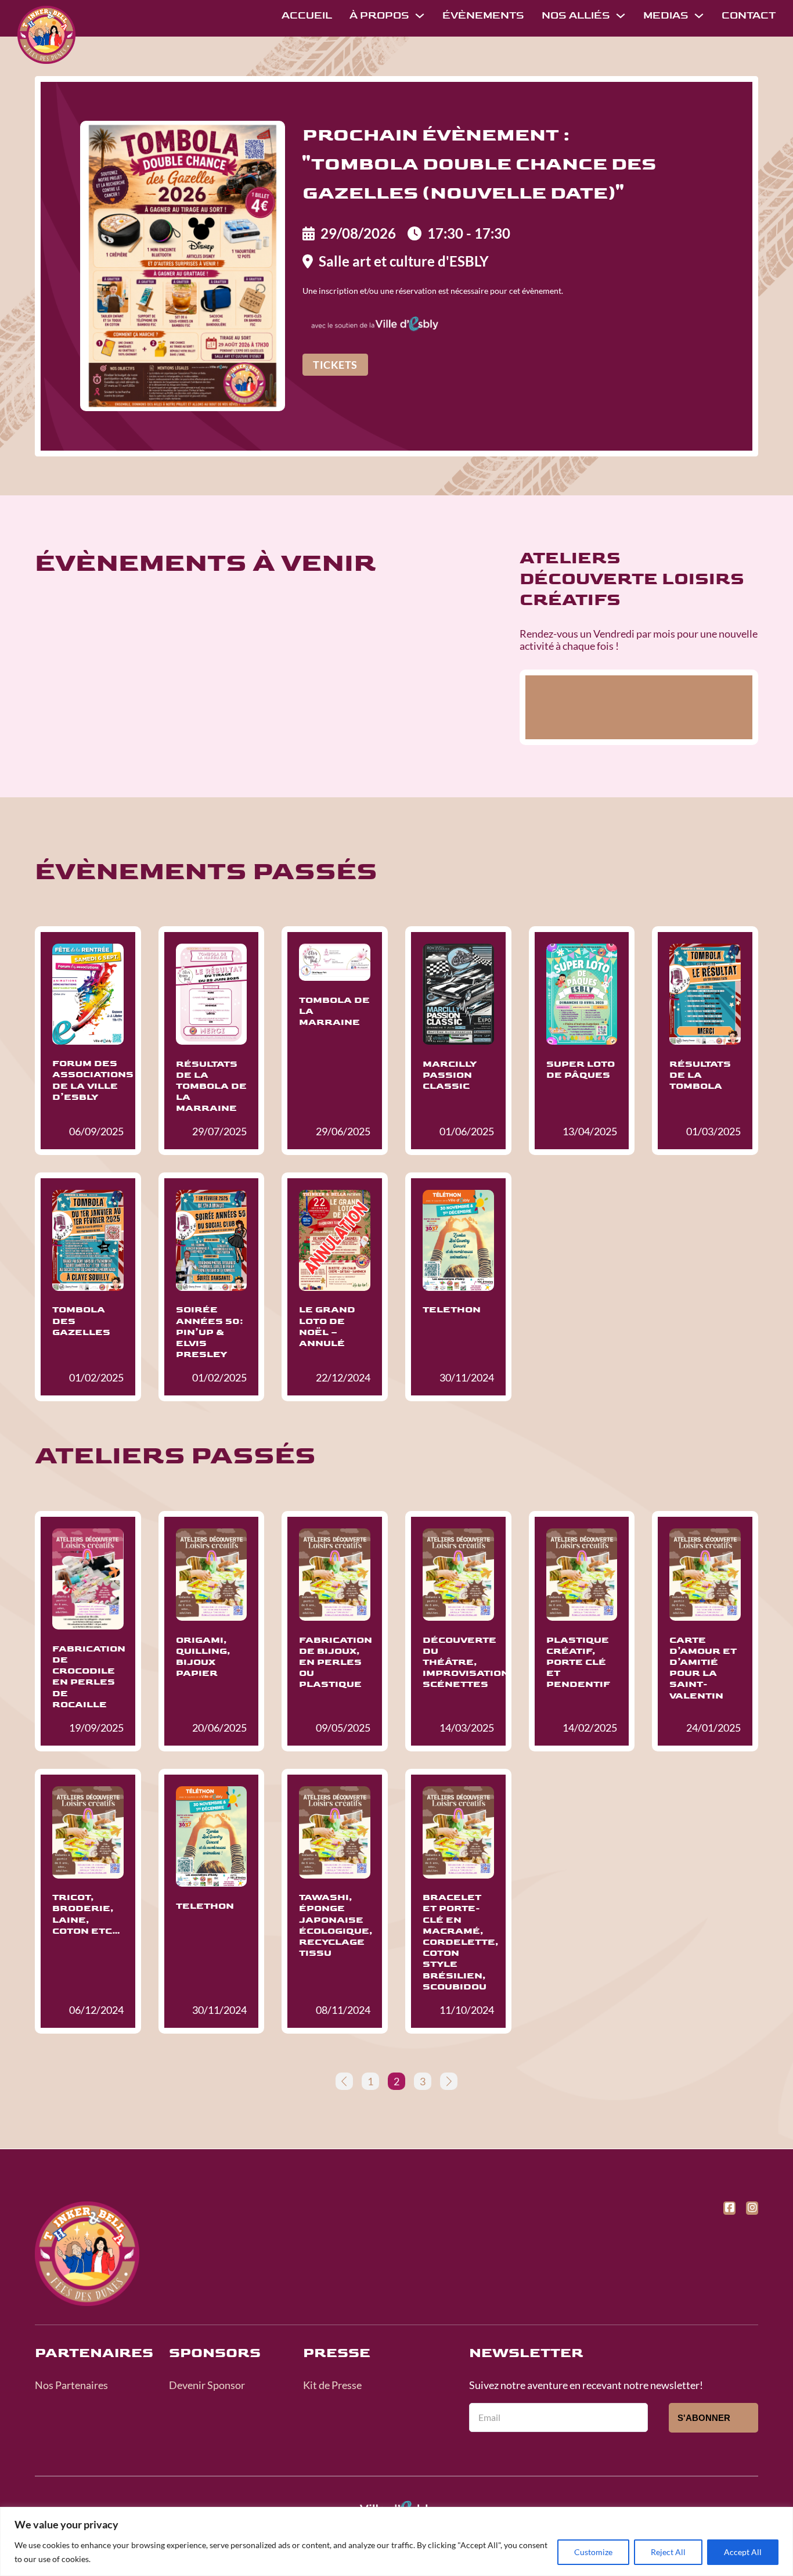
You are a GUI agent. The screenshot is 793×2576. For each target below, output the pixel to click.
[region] (396, 2541)
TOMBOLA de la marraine (334, 1011)
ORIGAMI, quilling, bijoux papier (203, 1657)
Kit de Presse (332, 2385)
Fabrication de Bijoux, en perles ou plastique (336, 1663)
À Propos (379, 15)
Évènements (483, 15)
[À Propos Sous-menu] (420, 16)
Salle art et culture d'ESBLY (404, 261)
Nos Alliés (576, 15)
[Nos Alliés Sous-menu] (621, 16)
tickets (335, 365)
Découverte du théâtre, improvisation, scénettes (468, 1663)
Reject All (668, 2552)
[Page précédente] (344, 2081)
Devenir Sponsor (207, 2385)
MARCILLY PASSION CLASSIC (450, 1075)
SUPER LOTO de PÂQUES (581, 1070)
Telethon (452, 1310)
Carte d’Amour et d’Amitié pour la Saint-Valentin (703, 1668)
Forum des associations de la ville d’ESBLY (93, 1080)
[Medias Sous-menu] (699, 16)
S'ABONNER (704, 2418)
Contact (749, 15)
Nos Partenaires (71, 2385)
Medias (666, 15)
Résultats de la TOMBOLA (700, 1075)
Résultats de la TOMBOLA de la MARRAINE (211, 1086)
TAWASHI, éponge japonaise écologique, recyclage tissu (336, 1925)
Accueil (307, 15)
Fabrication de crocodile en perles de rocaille (89, 1677)
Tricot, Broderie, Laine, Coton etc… (86, 1914)
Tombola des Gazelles (81, 1321)
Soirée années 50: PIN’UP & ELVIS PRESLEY (210, 1332)
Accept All (743, 2552)
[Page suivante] (449, 2081)
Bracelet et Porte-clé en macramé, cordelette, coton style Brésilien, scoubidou (461, 1942)
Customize (593, 2552)
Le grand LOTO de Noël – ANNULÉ (327, 1327)
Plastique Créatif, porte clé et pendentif (578, 1663)
